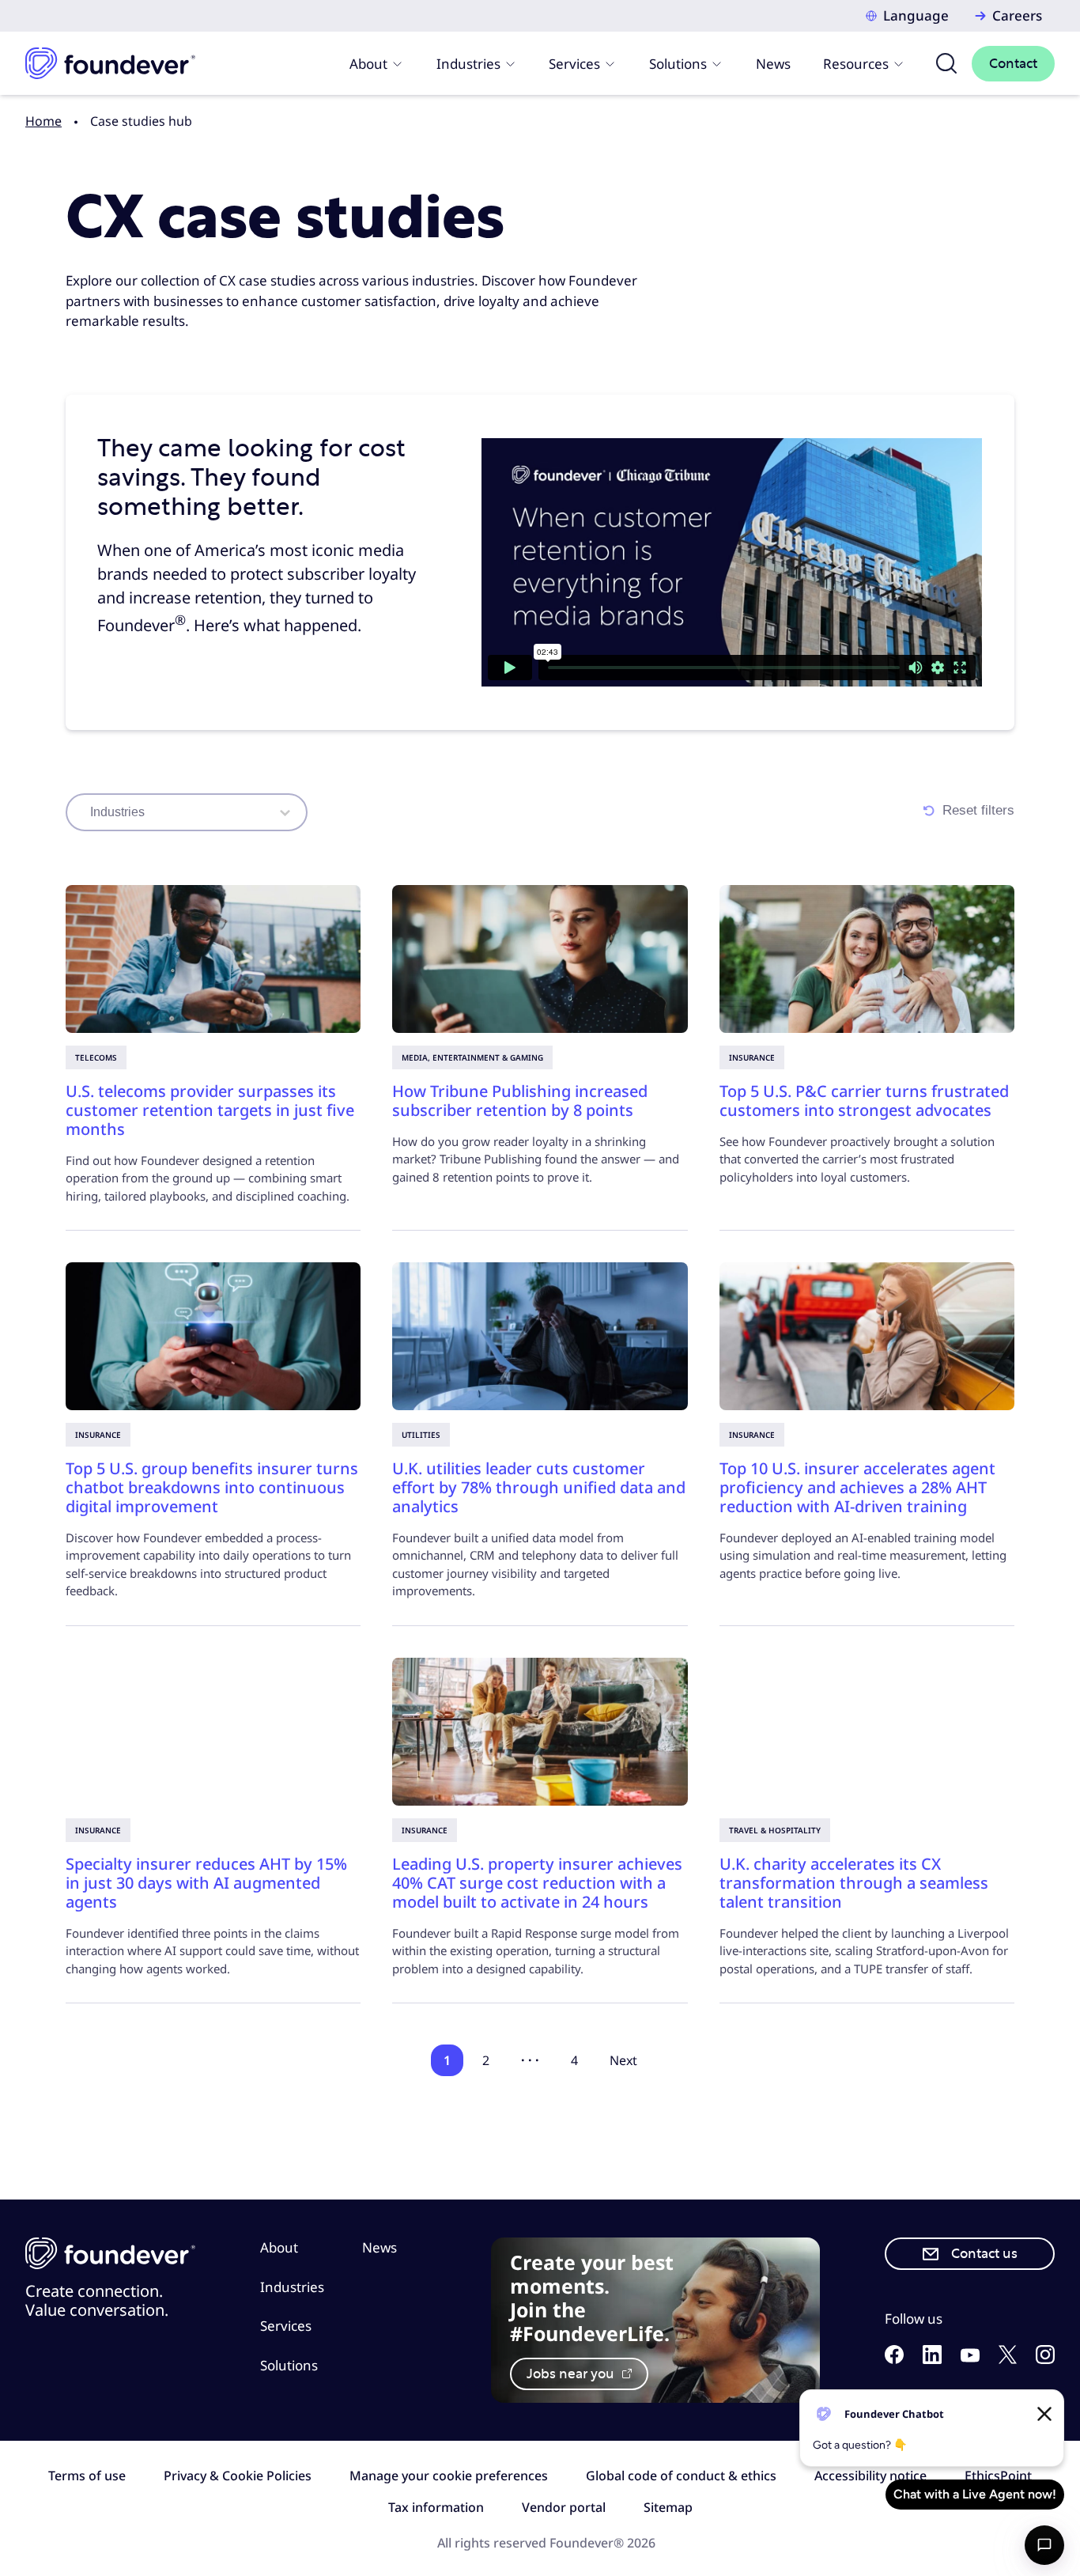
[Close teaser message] (1044, 2414)
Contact (1013, 64)
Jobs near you (572, 2374)
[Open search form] (946, 63)
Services (574, 64)
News (773, 64)
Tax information (436, 2507)
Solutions (678, 64)
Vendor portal (564, 2507)
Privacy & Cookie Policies (238, 2476)
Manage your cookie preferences (449, 2476)
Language (916, 15)
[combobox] (177, 812)
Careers (1017, 15)
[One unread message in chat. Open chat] (1044, 2545)
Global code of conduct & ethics (681, 2476)
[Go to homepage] (110, 63)
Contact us (984, 2254)
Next (623, 2060)
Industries (468, 64)
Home (43, 121)
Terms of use (87, 2476)
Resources (856, 64)
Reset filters (978, 810)
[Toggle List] (285, 812)
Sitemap (668, 2507)
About (368, 64)
